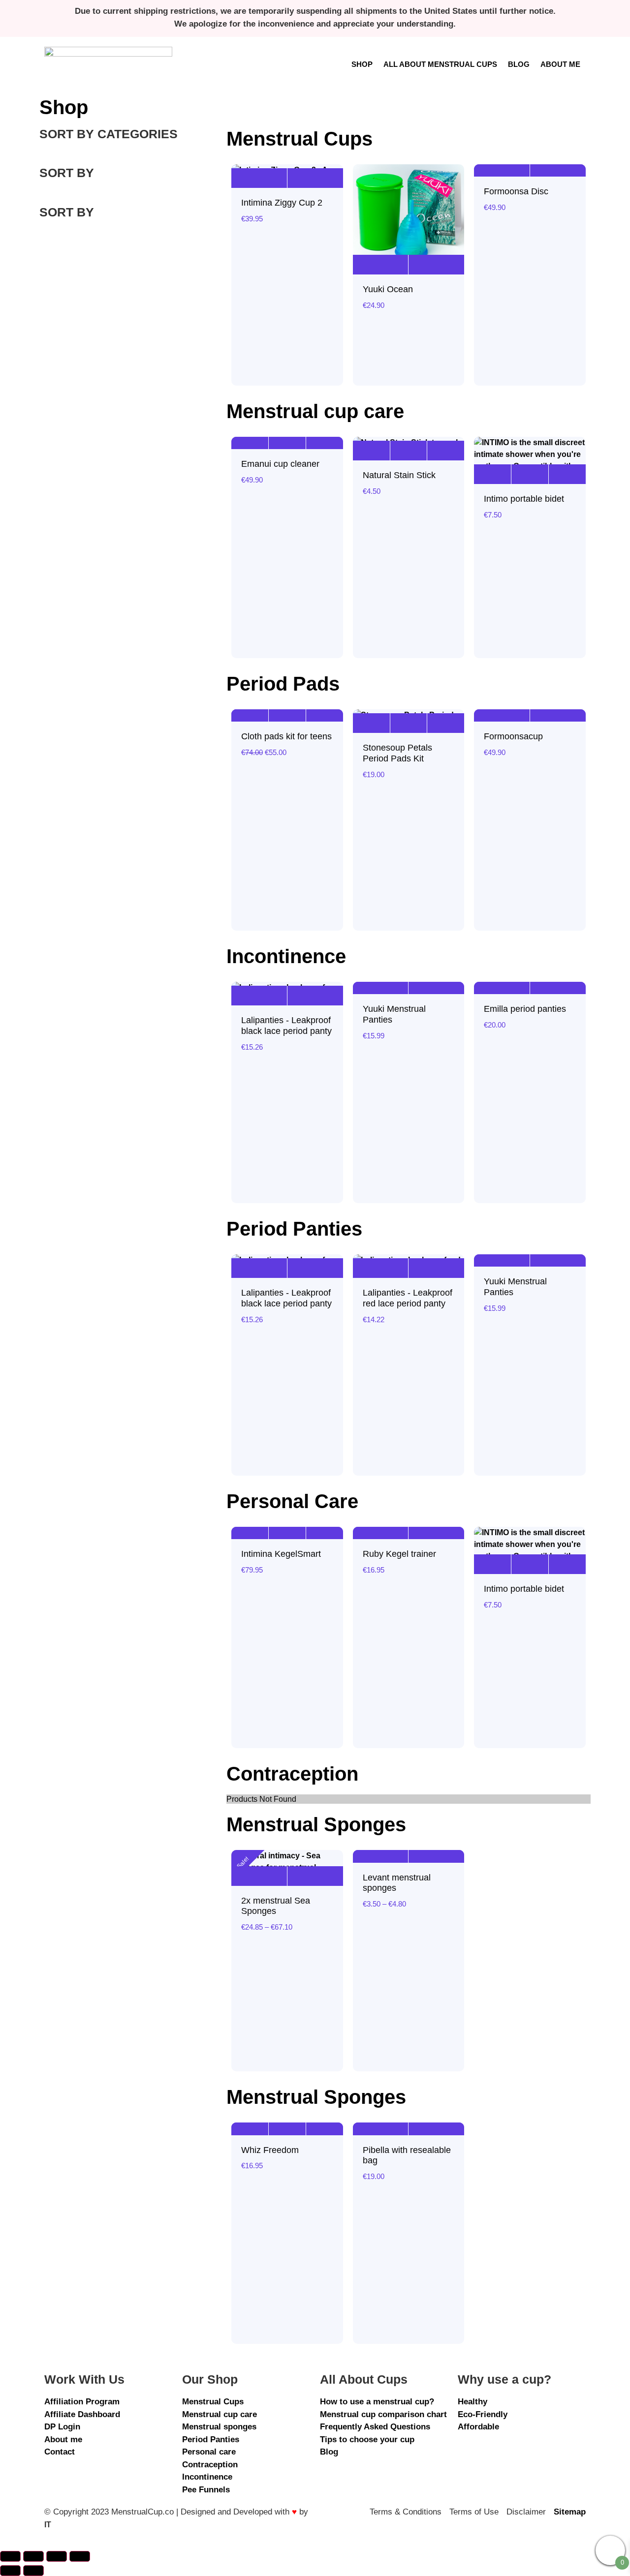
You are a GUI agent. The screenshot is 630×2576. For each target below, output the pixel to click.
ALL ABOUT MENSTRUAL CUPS (440, 64)
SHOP (362, 64)
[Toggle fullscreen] (33, 2556)
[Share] (57, 2556)
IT (48, 2525)
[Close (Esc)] (80, 2556)
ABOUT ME (560, 64)
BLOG (519, 64)
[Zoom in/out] (10, 2556)
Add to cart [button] (250, 439)
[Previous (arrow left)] (10, 2571)
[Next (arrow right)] (33, 2571)
